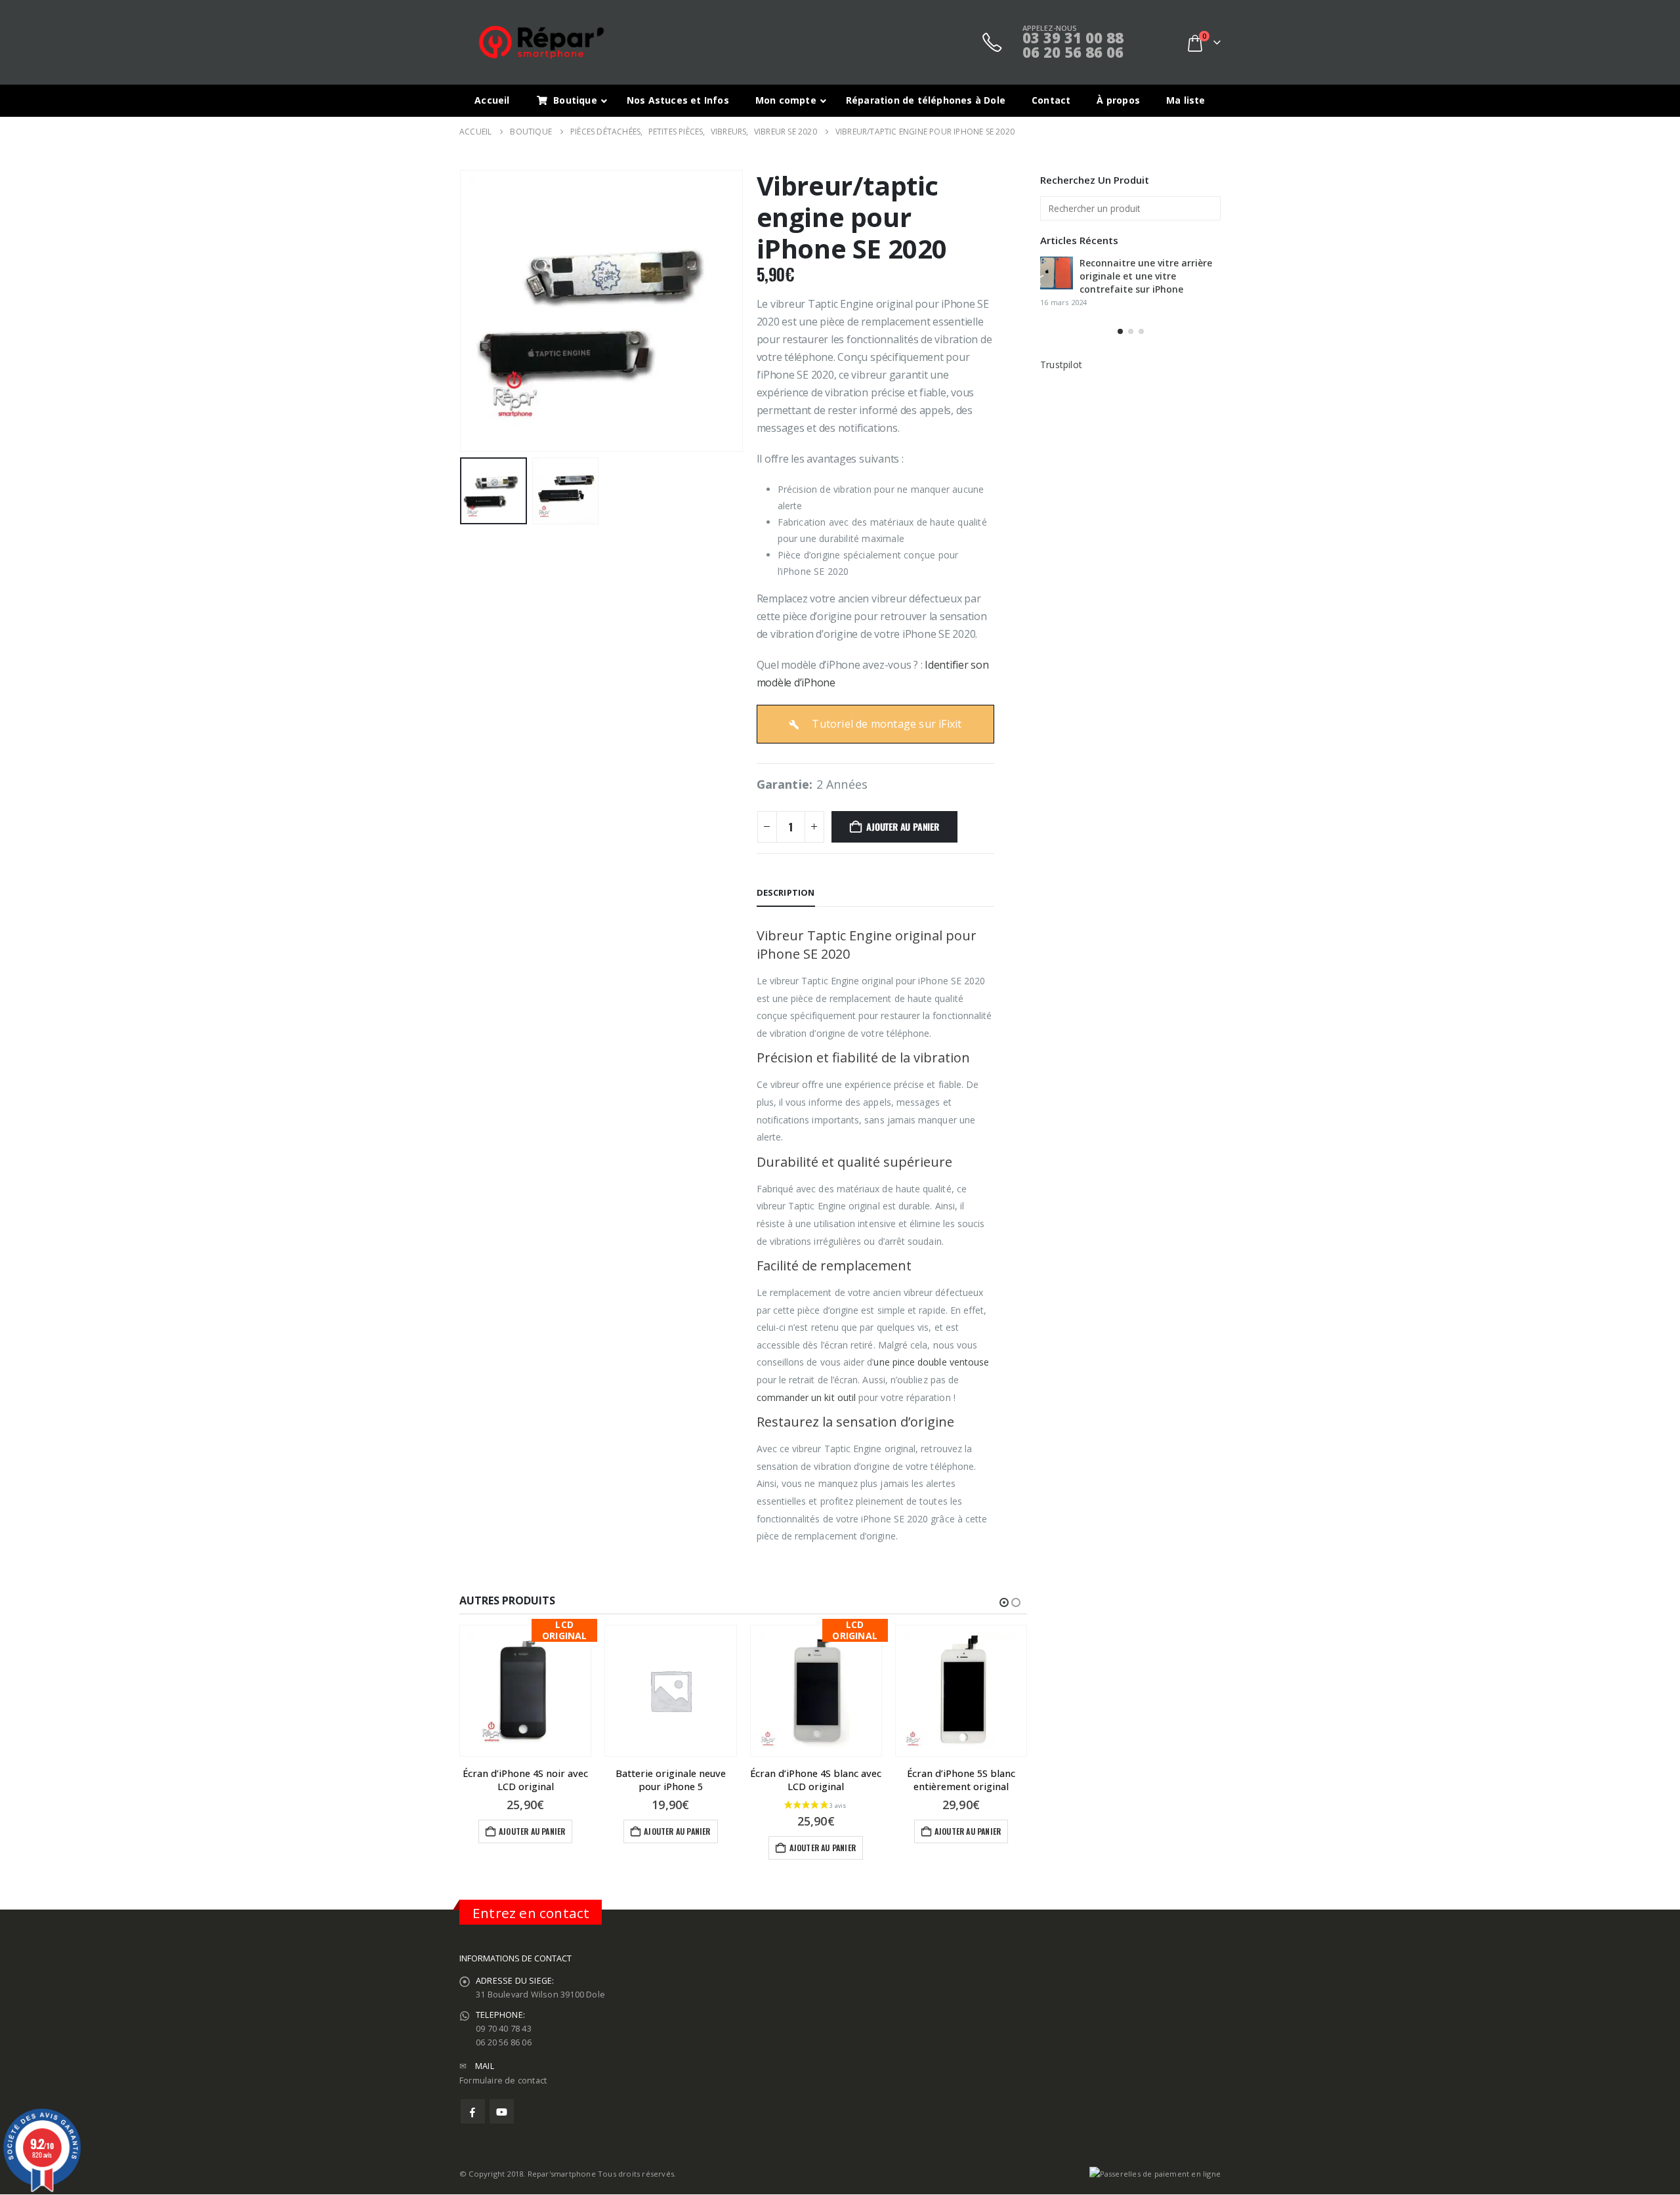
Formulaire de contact (503, 2080)
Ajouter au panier (902, 826)
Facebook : (473, 2111)
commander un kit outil (807, 1397)
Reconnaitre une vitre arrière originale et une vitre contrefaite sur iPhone (1146, 276)
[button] (463, 311)
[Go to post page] (1057, 273)
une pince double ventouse (931, 1362)
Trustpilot (1061, 365)
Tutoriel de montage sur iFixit (885, 724)
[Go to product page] (670, 1691)
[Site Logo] (541, 42)
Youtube (502, 2111)
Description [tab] (786, 892)
